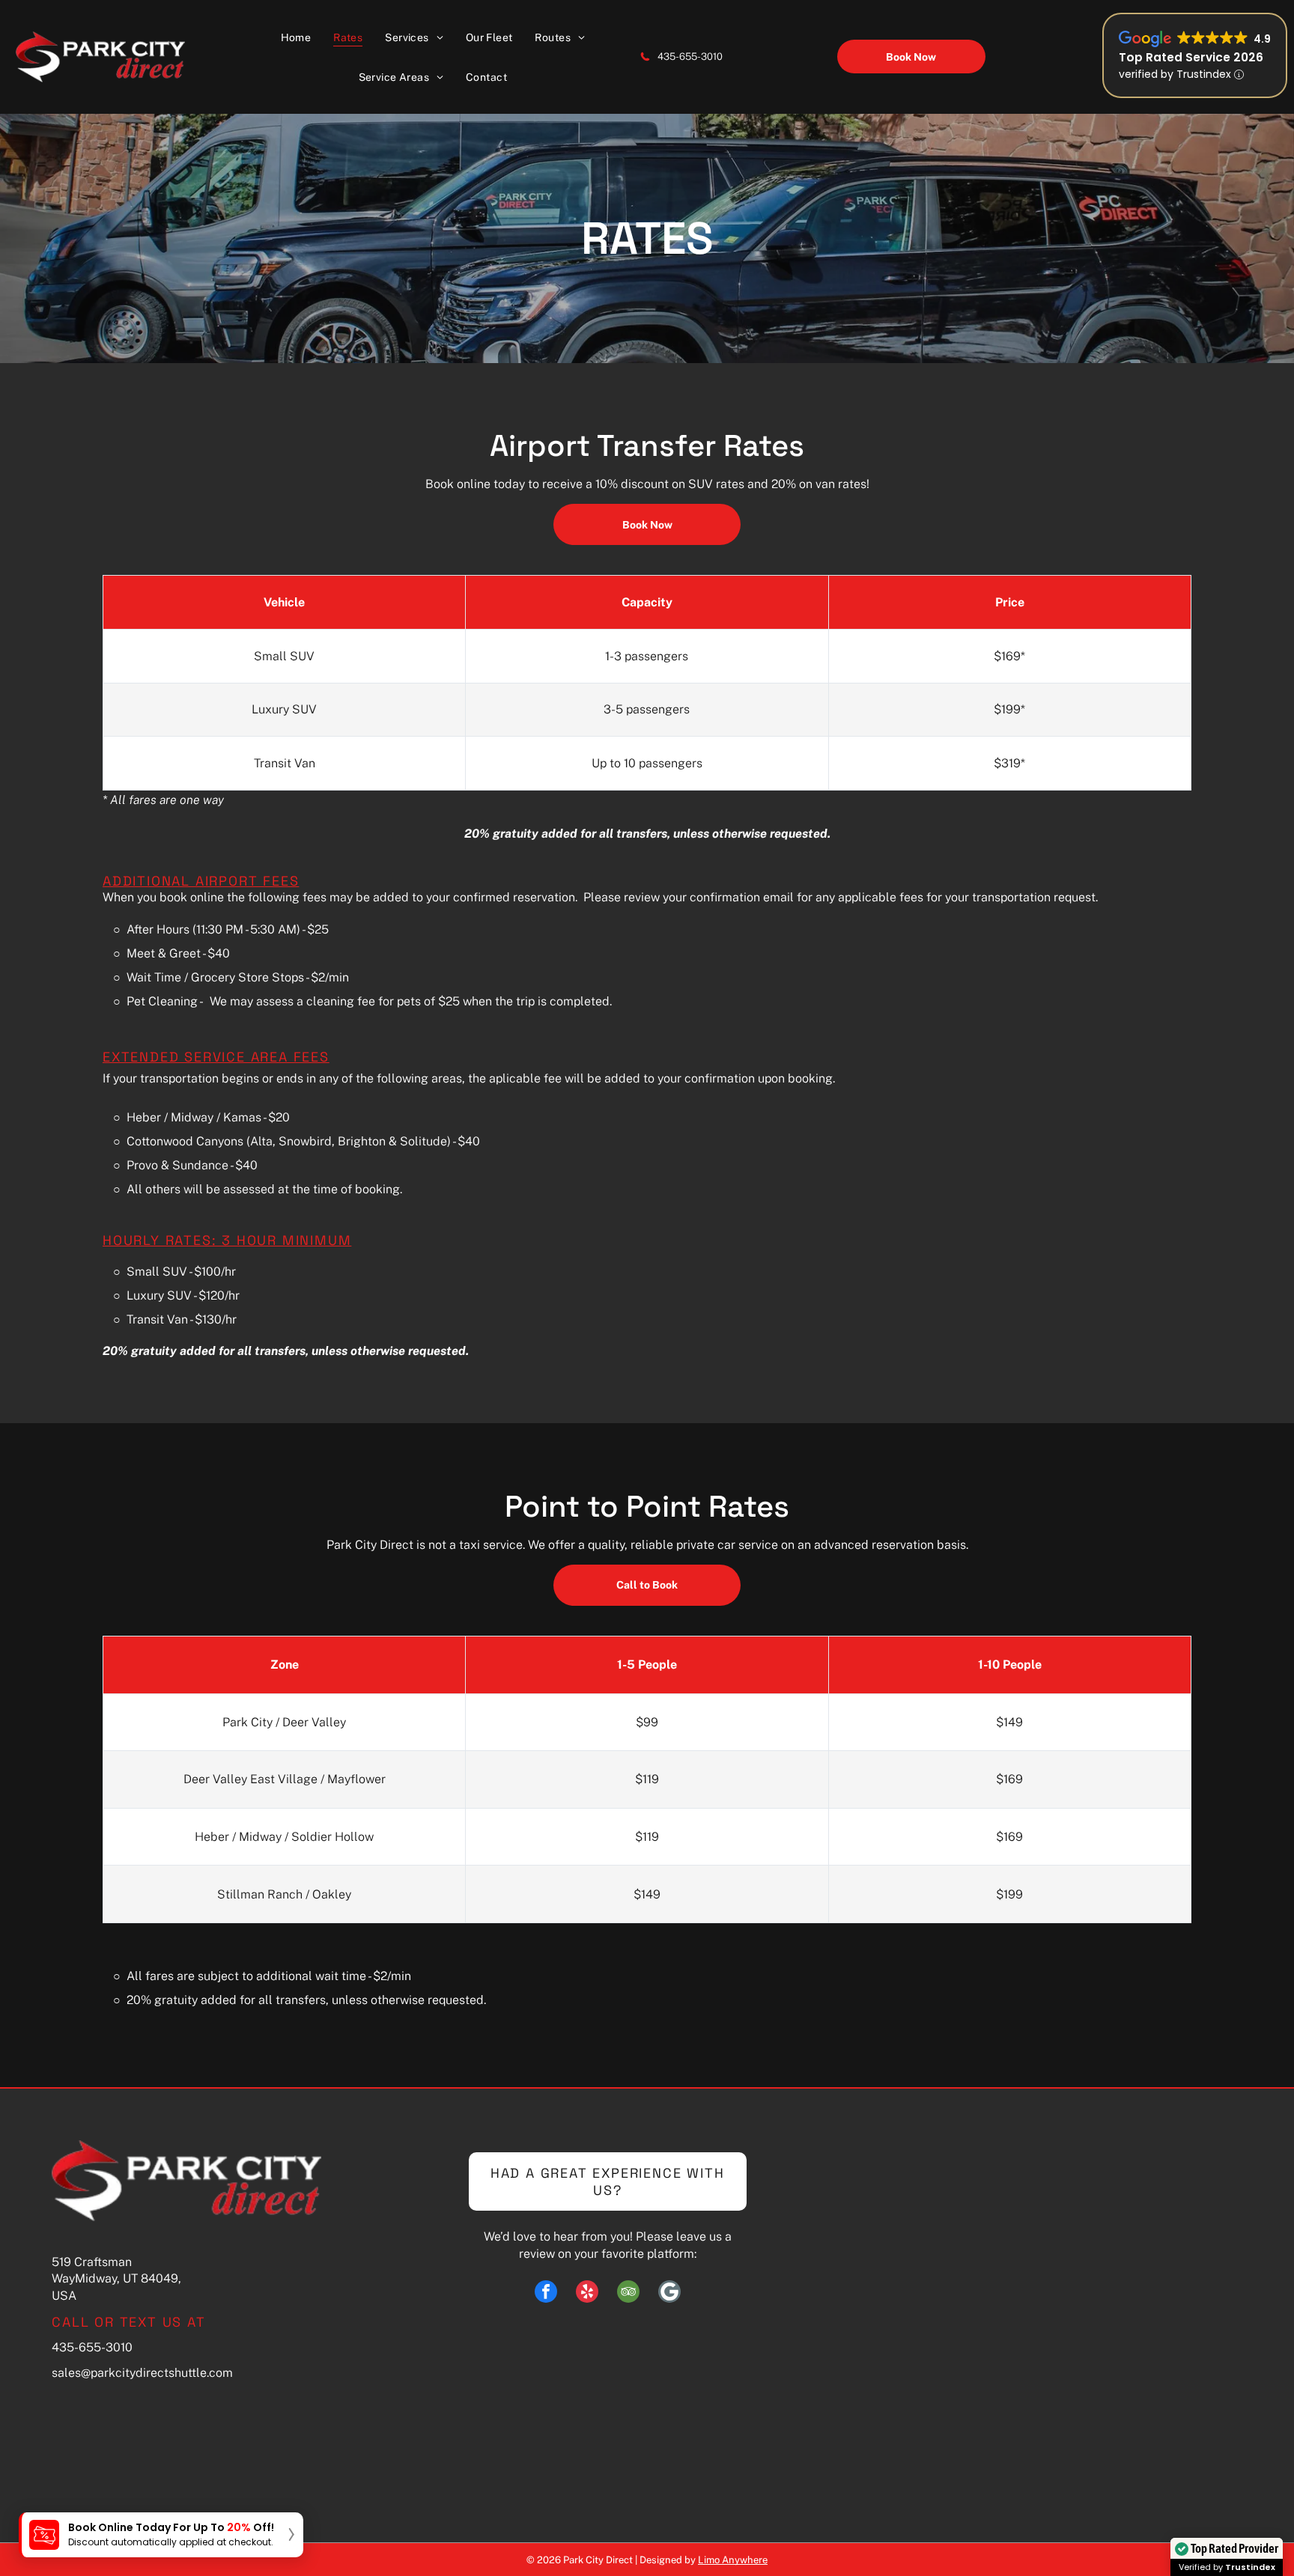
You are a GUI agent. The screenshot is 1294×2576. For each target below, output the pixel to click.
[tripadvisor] (628, 2293)
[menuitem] (296, 37)
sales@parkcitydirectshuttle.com (142, 2373)
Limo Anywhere (733, 2560)
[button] (161, 2535)
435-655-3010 (690, 57)
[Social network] (669, 2293)
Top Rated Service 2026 (1191, 57)
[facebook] (546, 2293)
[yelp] (587, 2293)
